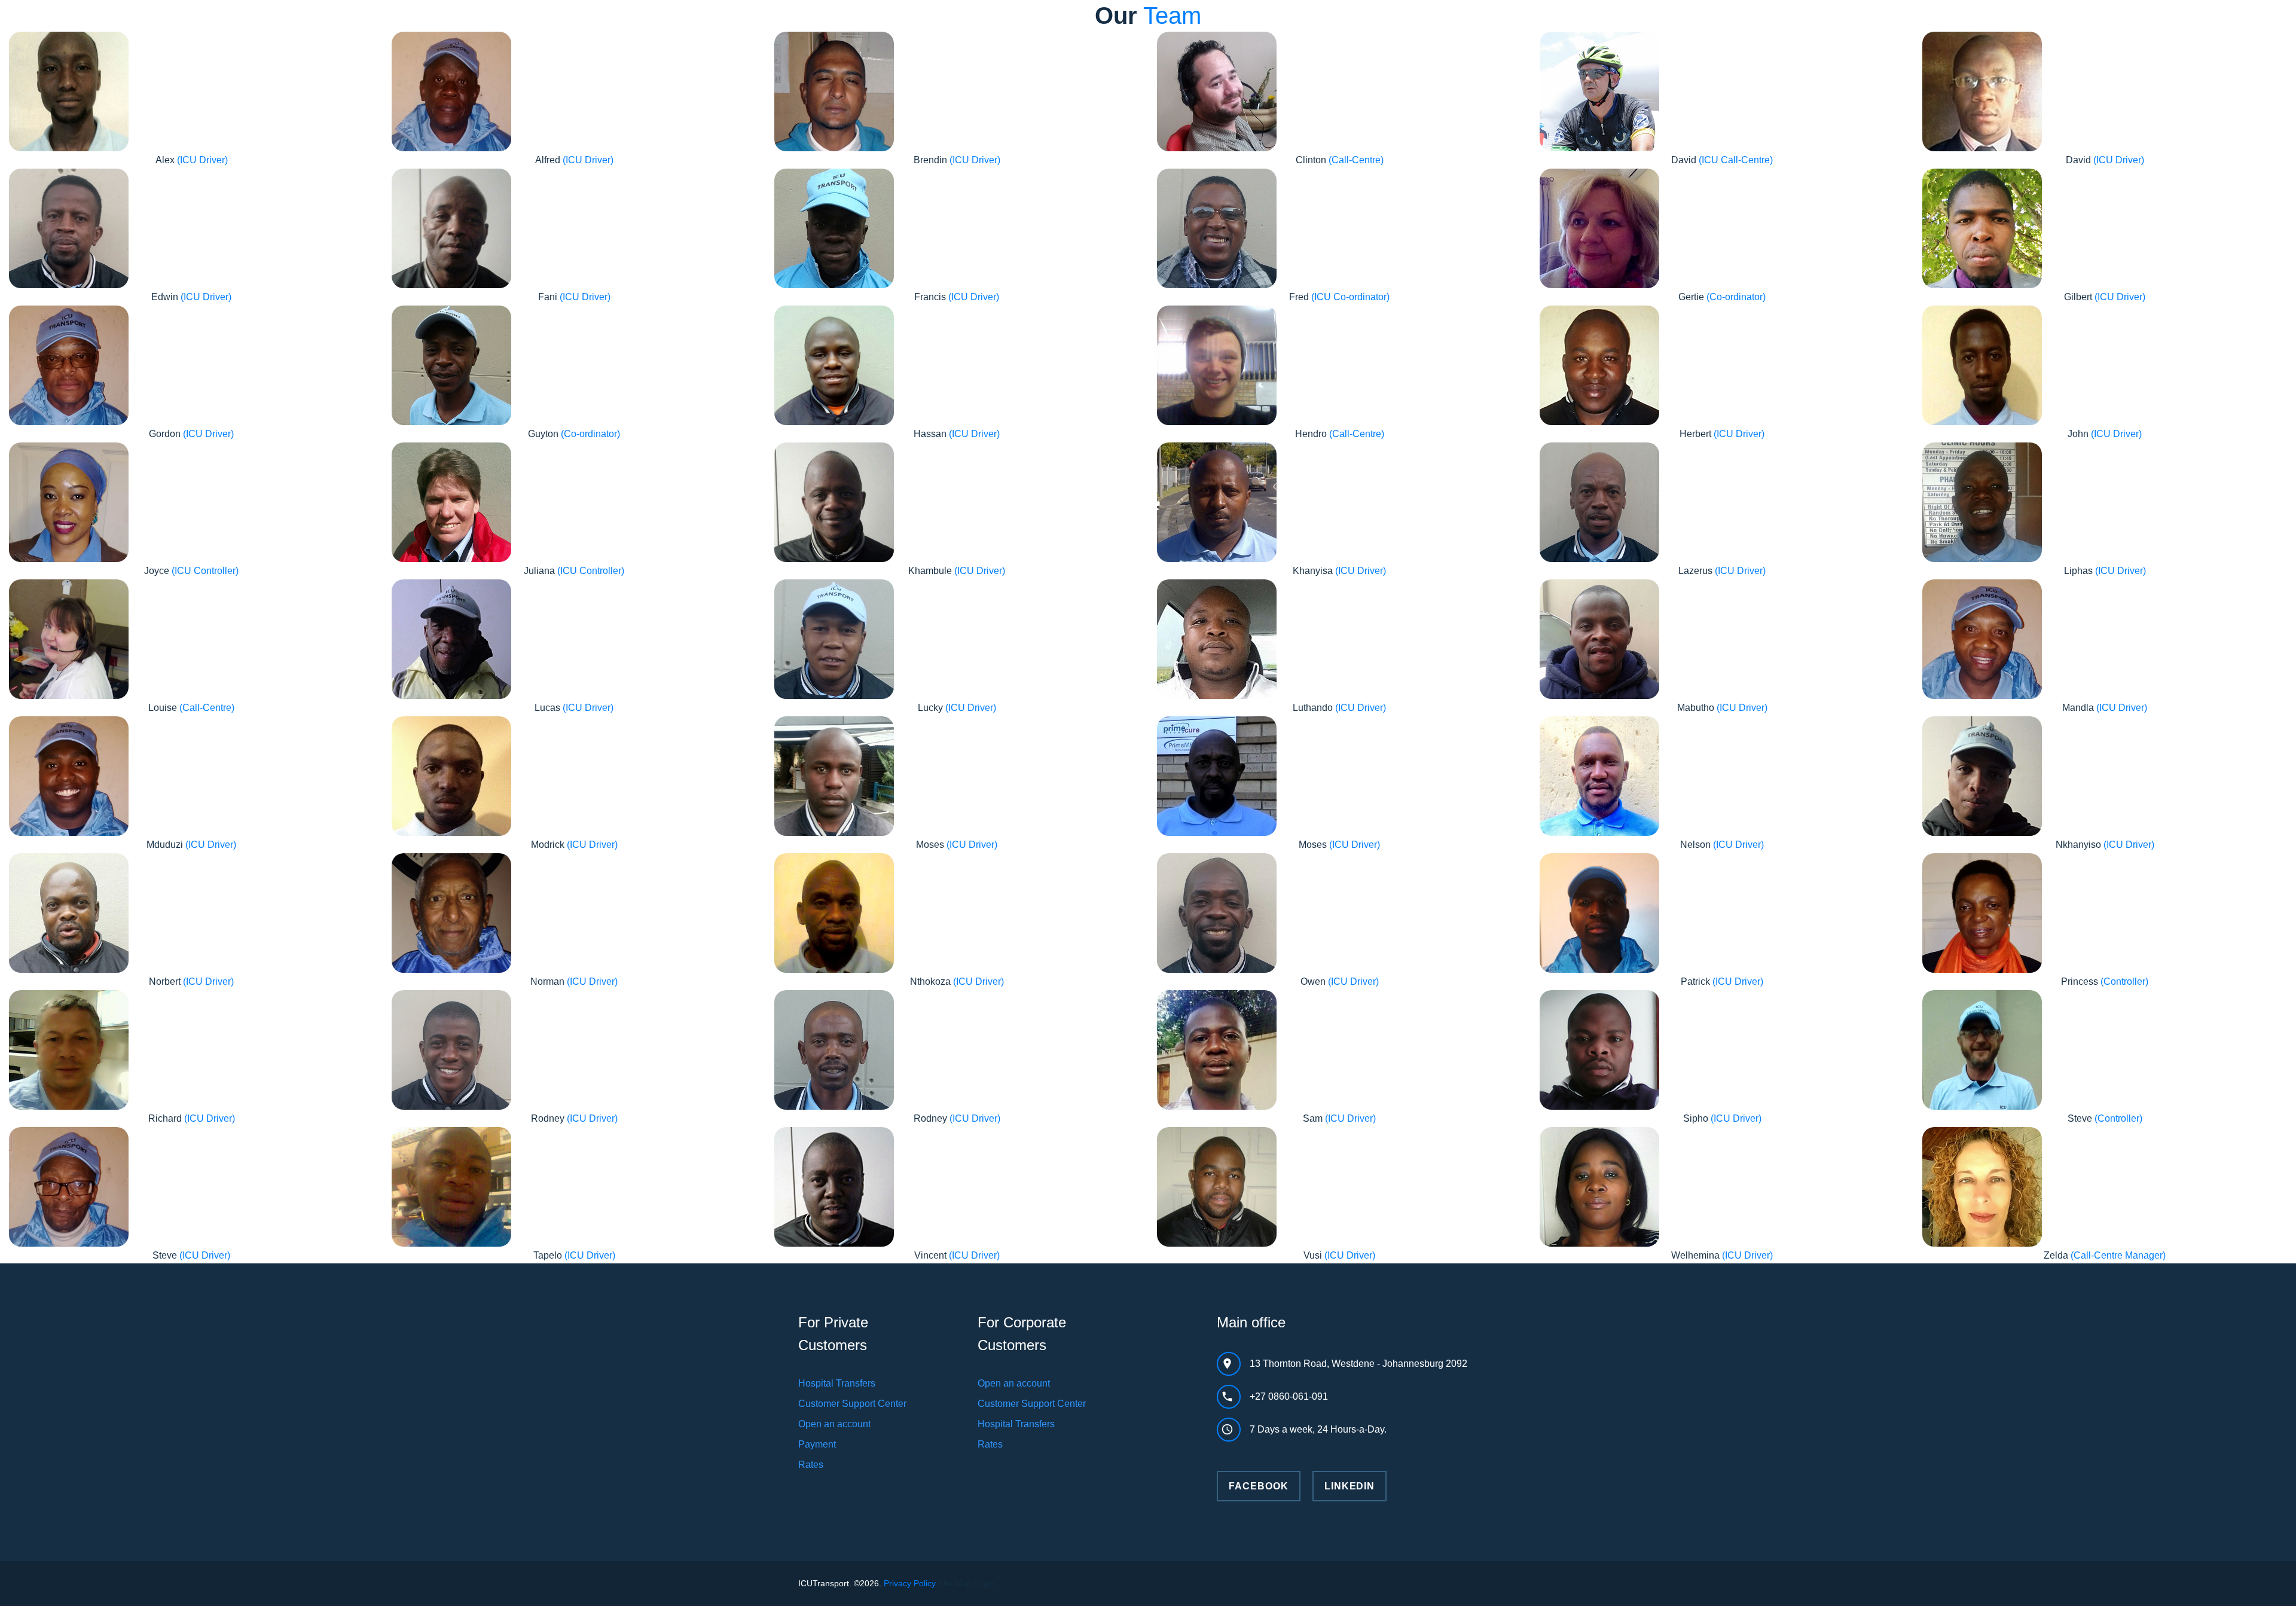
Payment (817, 1444)
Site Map (955, 1583)
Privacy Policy (910, 1583)
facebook (1259, 1486)
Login (984, 1583)
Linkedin (1350, 1486)
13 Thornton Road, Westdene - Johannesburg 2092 (1358, 1364)
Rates (811, 1465)
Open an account (834, 1424)
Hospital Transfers (837, 1383)
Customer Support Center (852, 1404)
